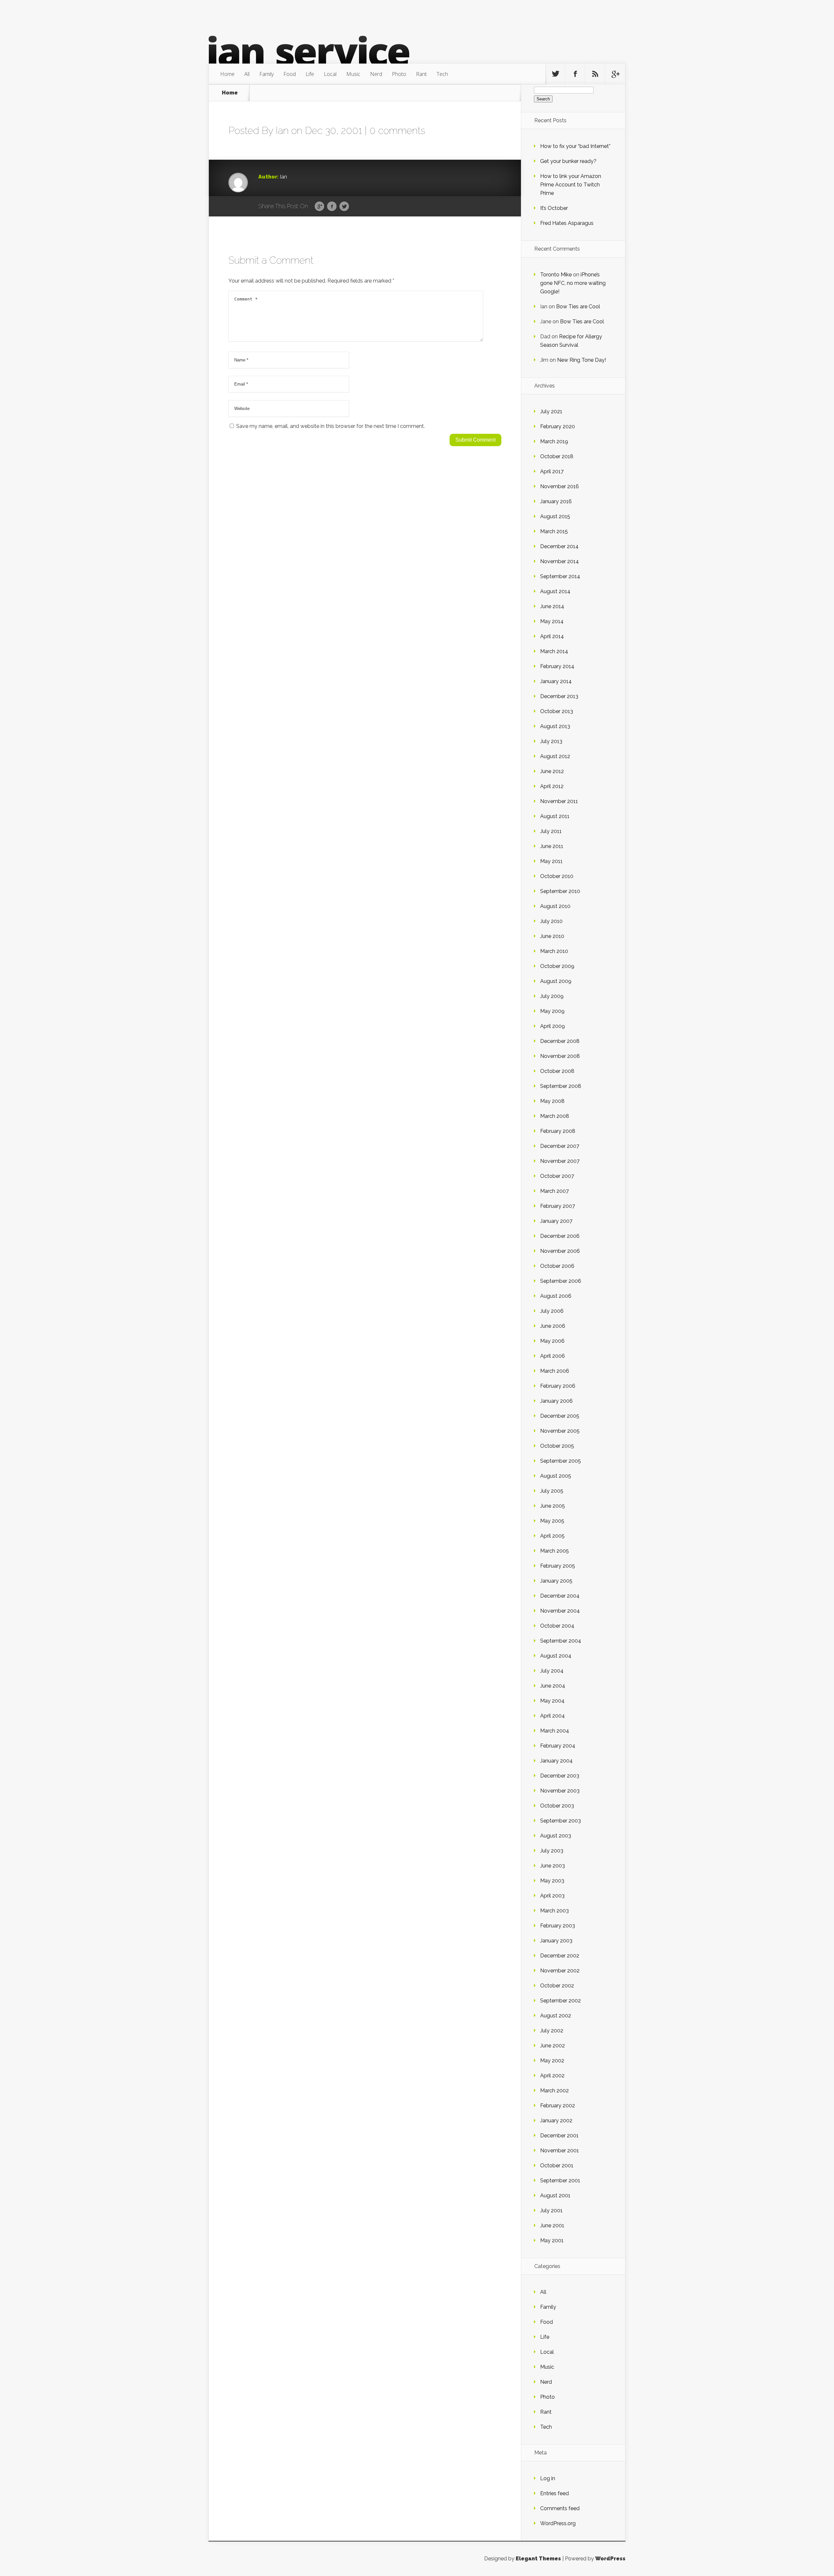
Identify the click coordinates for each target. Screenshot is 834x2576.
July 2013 (551, 741)
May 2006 (552, 1341)
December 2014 (559, 546)
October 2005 (557, 1446)
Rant (421, 74)
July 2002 (552, 2031)
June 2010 (552, 936)
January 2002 (556, 2121)
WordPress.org (558, 2523)
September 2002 (561, 2001)
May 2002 (552, 2061)
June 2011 (552, 846)
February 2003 (558, 1926)
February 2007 (558, 1206)
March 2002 (554, 2091)
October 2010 (557, 876)
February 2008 (558, 1131)
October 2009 (557, 966)
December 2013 (559, 696)
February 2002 (558, 2106)
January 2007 (556, 1221)
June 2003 (553, 1866)
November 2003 (560, 1791)
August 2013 (555, 726)
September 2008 (561, 1086)
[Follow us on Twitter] (555, 74)
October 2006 (557, 1266)
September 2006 (561, 1281)
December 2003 (560, 1776)
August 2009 (556, 981)
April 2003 (552, 1896)
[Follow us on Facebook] (575, 74)
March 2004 (555, 1731)
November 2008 (560, 1056)
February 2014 (557, 666)
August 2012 (555, 756)
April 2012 (552, 786)
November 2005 (560, 1431)
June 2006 (553, 1326)
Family (266, 74)
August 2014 (555, 591)
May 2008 (552, 1101)
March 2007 (554, 1191)
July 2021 (551, 411)
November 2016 (560, 486)
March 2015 (554, 531)
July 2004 (552, 1671)
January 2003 (556, 1941)
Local (330, 74)
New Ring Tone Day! (582, 360)
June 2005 (553, 1506)
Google (319, 207)
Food (290, 74)
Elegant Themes (538, 2559)
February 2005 (558, 1566)
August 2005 (556, 1476)
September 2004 (561, 1641)
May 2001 (552, 2240)
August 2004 (556, 1656)
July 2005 (552, 1491)
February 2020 (558, 426)
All (247, 74)
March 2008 (555, 1116)
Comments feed (560, 2508)
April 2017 (552, 471)
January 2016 (556, 501)
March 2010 (554, 951)
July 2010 (551, 921)
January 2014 (556, 681)
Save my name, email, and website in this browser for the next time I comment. (331, 426)
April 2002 (552, 2076)
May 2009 (552, 1011)
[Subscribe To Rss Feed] (595, 74)
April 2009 (553, 1026)
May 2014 (552, 621)
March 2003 (554, 1911)
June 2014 (552, 606)
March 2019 (554, 441)
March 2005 (554, 1551)
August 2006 (556, 1296)
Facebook (332, 207)
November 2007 (560, 1161)
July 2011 (551, 831)
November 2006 (560, 1251)
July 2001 (551, 2210)
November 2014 (560, 561)
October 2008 (557, 1071)
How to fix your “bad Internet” (575, 146)
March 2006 (555, 1371)
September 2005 (561, 1461)
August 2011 (555, 816)
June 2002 (553, 2046)
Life (310, 74)
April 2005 (552, 1536)
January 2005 (556, 1581)
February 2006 (558, 1386)
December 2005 (560, 1416)
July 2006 (552, 1311)
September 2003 (561, 1821)
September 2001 (560, 2181)
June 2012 (552, 771)
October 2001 (557, 2166)
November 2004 (560, 1611)
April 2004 (553, 1716)
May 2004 (552, 1701)
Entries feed (554, 2493)
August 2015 (555, 516)
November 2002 (560, 1971)
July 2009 (552, 996)
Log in (548, 2478)
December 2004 (560, 1596)
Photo (399, 74)
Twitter (344, 207)
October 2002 (557, 1986)
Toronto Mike (556, 275)
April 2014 (552, 636)
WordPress (610, 2559)
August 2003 (556, 1836)
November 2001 (560, 2151)
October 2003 (557, 1806)
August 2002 (556, 2016)
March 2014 (554, 651)
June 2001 (552, 2225)
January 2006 (556, 1401)
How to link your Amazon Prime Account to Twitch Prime (571, 185)
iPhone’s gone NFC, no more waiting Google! (573, 283)
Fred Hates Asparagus (567, 223)
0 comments (397, 131)
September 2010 (560, 891)
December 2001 (559, 2136)
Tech (442, 74)
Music (353, 74)
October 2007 (557, 1176)
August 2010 (555, 906)
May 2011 (551, 861)
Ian (282, 131)
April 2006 (553, 1356)
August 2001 (555, 2195)
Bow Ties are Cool (578, 307)
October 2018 (557, 456)
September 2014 (560, 576)
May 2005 (552, 1521)
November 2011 (559, 801)
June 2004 (553, 1686)
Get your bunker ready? (568, 161)
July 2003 (552, 1851)
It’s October (554, 208)
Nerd (376, 74)
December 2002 (560, 1956)
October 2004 (557, 1626)
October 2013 (557, 711)
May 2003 (552, 1881)
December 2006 (560, 1236)
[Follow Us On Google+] (615, 74)
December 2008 (560, 1041)
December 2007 (560, 1146)
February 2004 (558, 1746)
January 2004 (556, 1761)
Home (227, 74)
